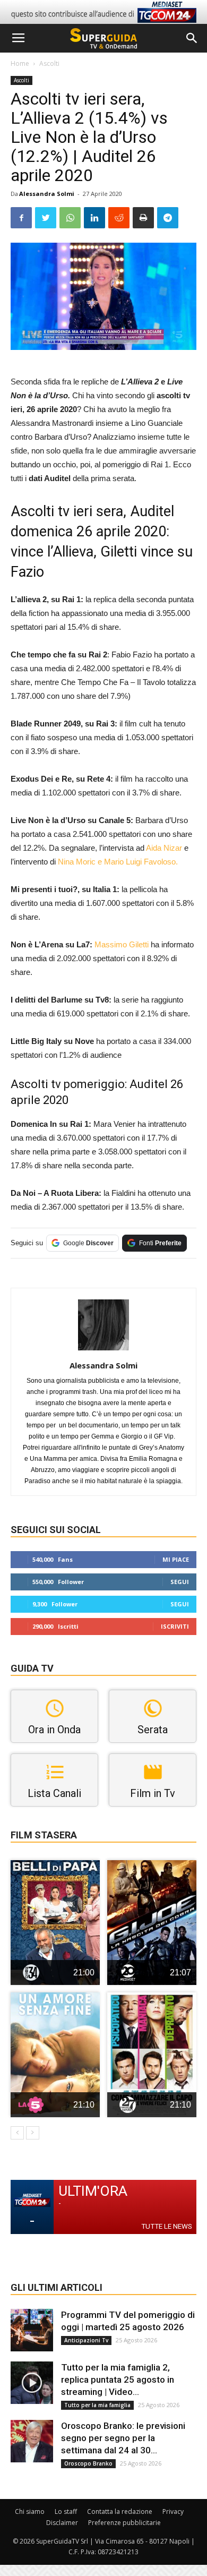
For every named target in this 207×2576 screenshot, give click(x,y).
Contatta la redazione (120, 2511)
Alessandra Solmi (47, 194)
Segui (180, 1582)
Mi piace (176, 1559)
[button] (192, 38)
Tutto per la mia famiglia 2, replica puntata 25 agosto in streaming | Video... (118, 2380)
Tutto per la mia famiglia (97, 2405)
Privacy (173, 2511)
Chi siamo (30, 2511)
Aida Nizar (164, 848)
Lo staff (66, 2511)
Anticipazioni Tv (86, 2340)
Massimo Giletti (122, 944)
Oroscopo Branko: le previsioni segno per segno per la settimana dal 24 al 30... (123, 2438)
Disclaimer (62, 2523)
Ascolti (49, 63)
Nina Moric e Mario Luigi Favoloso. (118, 862)
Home (20, 63)
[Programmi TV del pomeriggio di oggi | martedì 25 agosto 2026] (32, 2330)
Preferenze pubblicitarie (124, 2523)
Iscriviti (175, 1626)
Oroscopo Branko (88, 2463)
